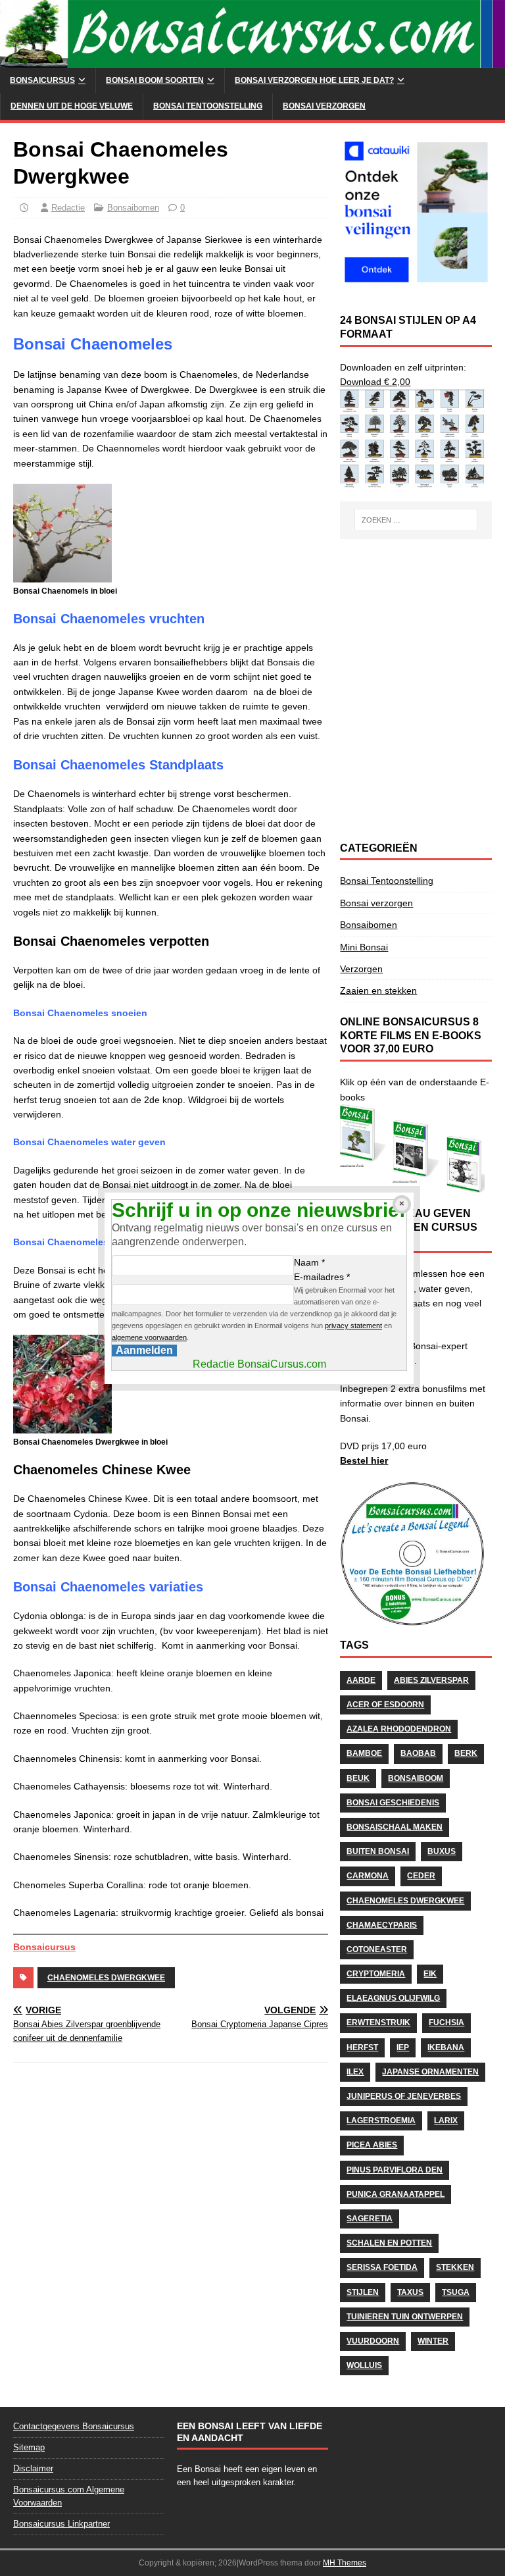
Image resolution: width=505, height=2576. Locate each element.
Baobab (418, 1753)
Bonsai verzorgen (324, 106)
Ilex (355, 2072)
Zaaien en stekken (378, 991)
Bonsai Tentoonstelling (208, 106)
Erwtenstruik (378, 2022)
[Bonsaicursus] (252, 61)
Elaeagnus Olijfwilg (393, 1998)
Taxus (410, 2292)
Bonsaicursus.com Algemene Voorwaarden (69, 2496)
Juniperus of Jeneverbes (404, 2096)
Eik (430, 1974)
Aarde (361, 1680)
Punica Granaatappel (396, 2194)
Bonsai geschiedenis (393, 1803)
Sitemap (29, 2447)
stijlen (363, 2292)
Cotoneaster (377, 1949)
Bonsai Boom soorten (155, 80)
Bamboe (364, 1753)
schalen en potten (389, 2243)
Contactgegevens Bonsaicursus (74, 2426)
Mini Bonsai (364, 947)
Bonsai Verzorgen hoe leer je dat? (314, 80)
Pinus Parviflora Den (395, 2170)
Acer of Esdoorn (385, 1705)
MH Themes (345, 2563)
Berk (466, 1753)
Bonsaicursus (42, 80)
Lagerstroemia (381, 2121)
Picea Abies (372, 2145)
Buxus (442, 1851)
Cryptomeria (376, 1974)
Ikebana (446, 2048)
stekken (455, 2267)
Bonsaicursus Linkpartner (61, 2524)
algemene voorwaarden (149, 1337)
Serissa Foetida (382, 2267)
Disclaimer (33, 2468)
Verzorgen (361, 969)
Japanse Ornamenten (430, 2072)
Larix (446, 2121)
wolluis (364, 2365)
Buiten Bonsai (378, 1851)
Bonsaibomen (133, 208)
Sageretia (370, 2219)
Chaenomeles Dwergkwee (106, 1978)
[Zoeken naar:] (416, 520)
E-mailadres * (322, 1277)
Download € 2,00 (375, 382)
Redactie (68, 208)
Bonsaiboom (416, 1778)
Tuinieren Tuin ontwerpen (405, 2317)
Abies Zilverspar (431, 1680)
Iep (403, 2048)
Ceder (421, 1876)
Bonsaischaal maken (395, 1827)
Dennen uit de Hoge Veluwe (72, 106)
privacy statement (353, 1326)
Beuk (358, 1778)
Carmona (368, 1876)
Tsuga (456, 2292)
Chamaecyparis (382, 1925)
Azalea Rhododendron (399, 1729)
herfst (362, 2048)
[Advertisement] (416, 618)
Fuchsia (446, 2022)
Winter (433, 2341)
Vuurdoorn (373, 2341)
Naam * (309, 1262)
